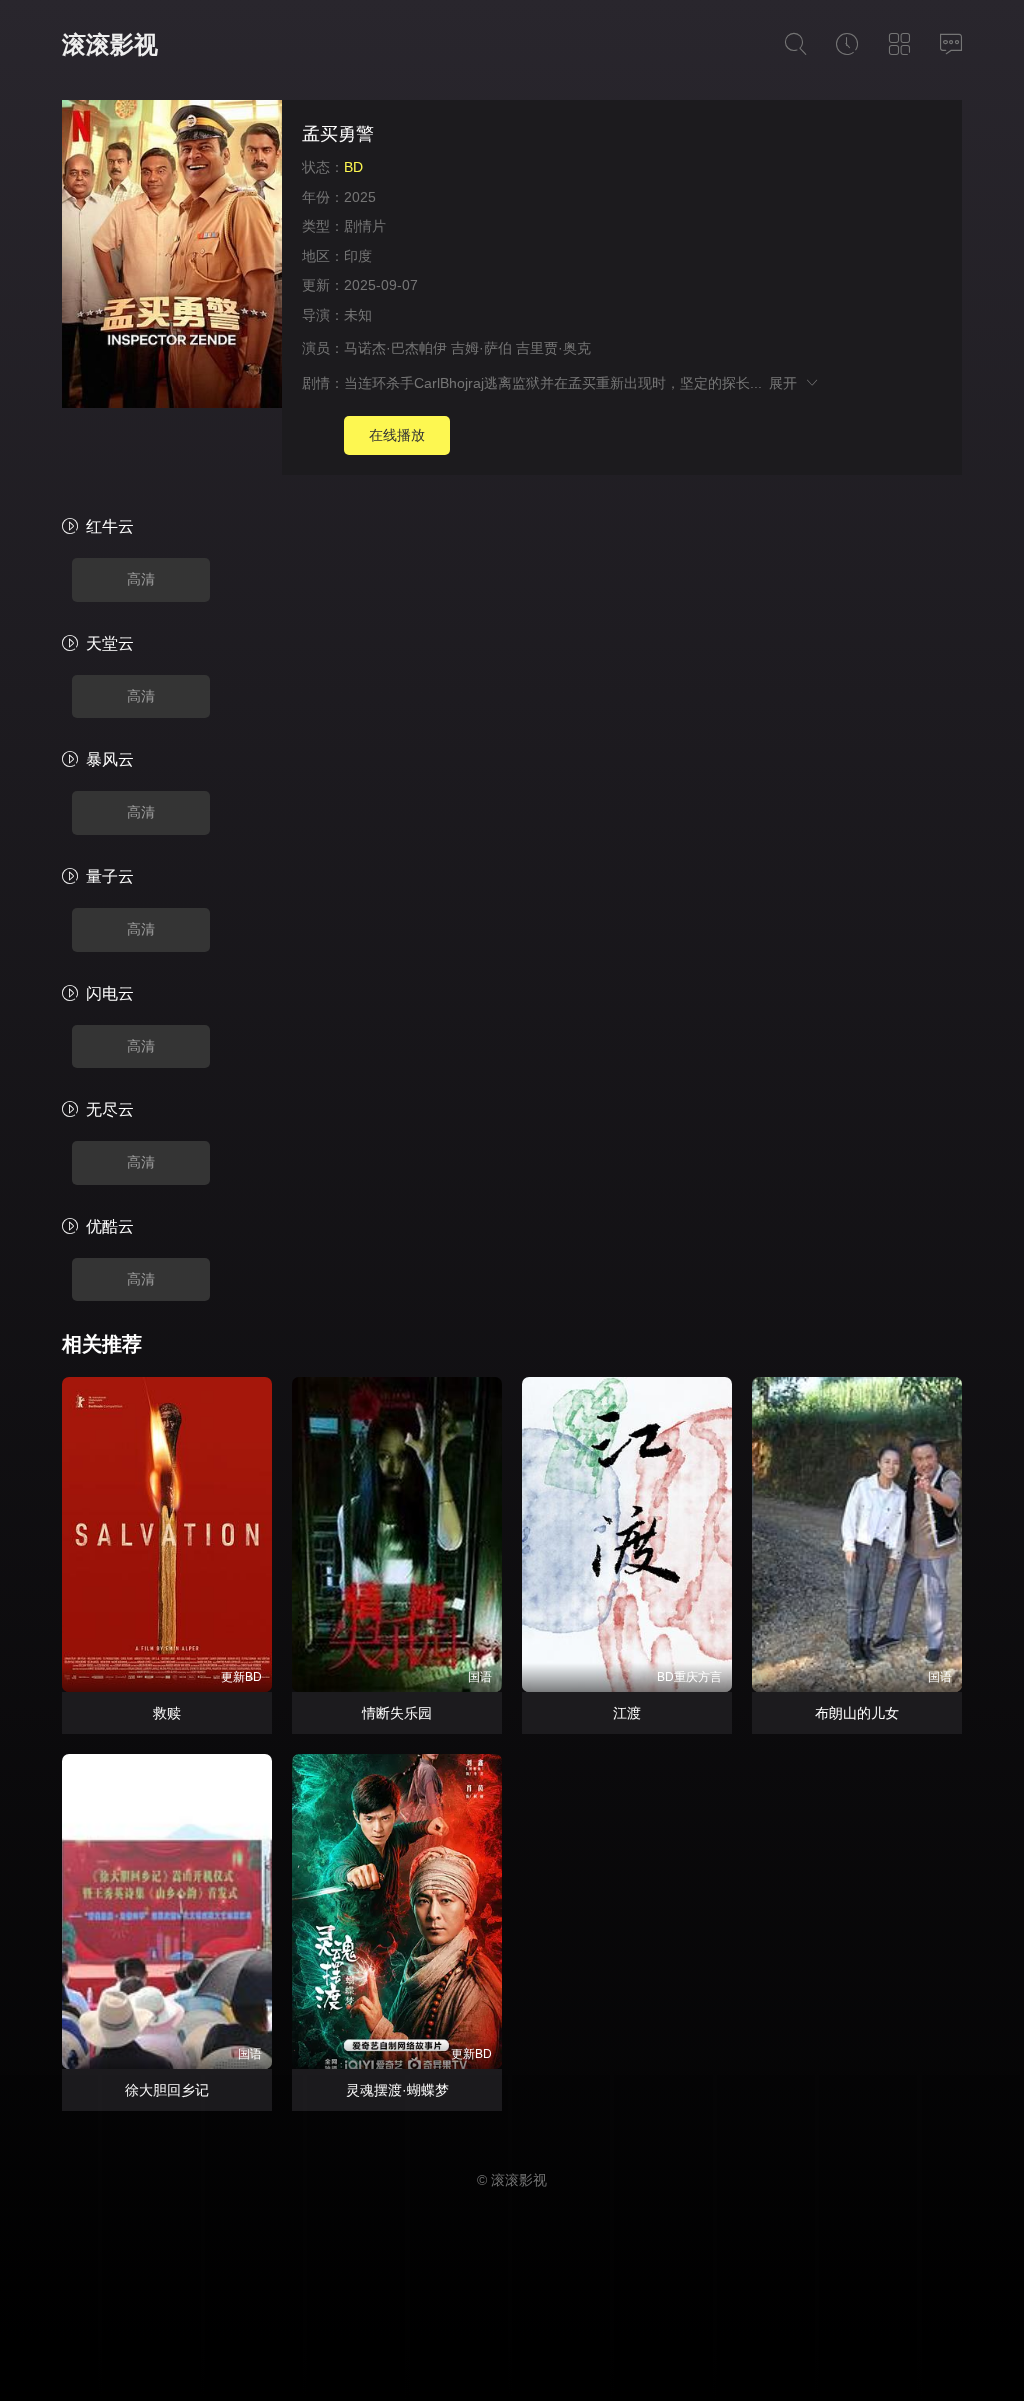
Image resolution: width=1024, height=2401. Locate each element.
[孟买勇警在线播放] (172, 257)
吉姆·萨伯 (481, 348)
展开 (786, 383)
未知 (358, 315)
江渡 (627, 1713)
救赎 (167, 1713)
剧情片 (365, 226)
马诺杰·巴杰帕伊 (395, 348)
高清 (141, 579)
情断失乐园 (397, 1713)
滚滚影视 (110, 44)
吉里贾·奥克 (553, 348)
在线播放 (397, 435)
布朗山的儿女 (857, 1713)
